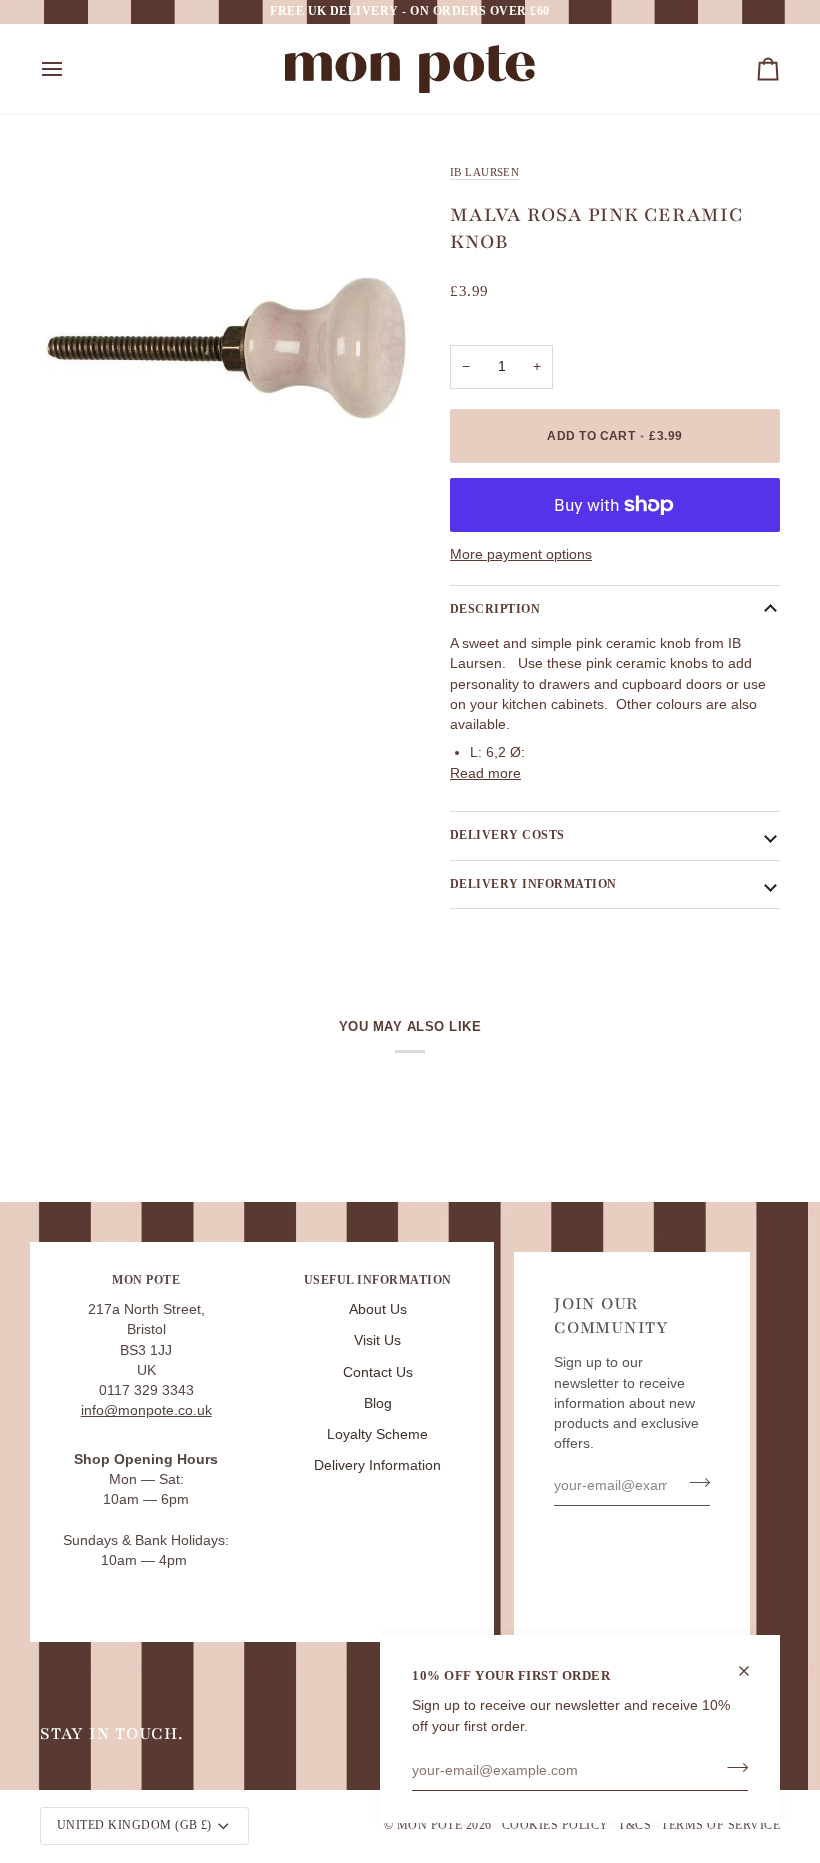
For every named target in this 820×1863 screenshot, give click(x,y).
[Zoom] (77, 494)
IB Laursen (484, 172)
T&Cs (634, 1825)
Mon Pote (430, 1825)
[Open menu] (70, 69)
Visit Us (377, 1340)
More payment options (521, 554)
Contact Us (378, 1372)
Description (495, 609)
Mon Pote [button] (146, 1280)
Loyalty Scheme (377, 1434)
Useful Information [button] (378, 1280)
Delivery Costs (507, 835)
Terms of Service (720, 1825)
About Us (378, 1309)
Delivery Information (377, 1465)
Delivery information (533, 884)
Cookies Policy (555, 1825)
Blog (378, 1403)
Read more (485, 773)
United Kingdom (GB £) (134, 1825)
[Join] (731, 1768)
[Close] (752, 1671)
